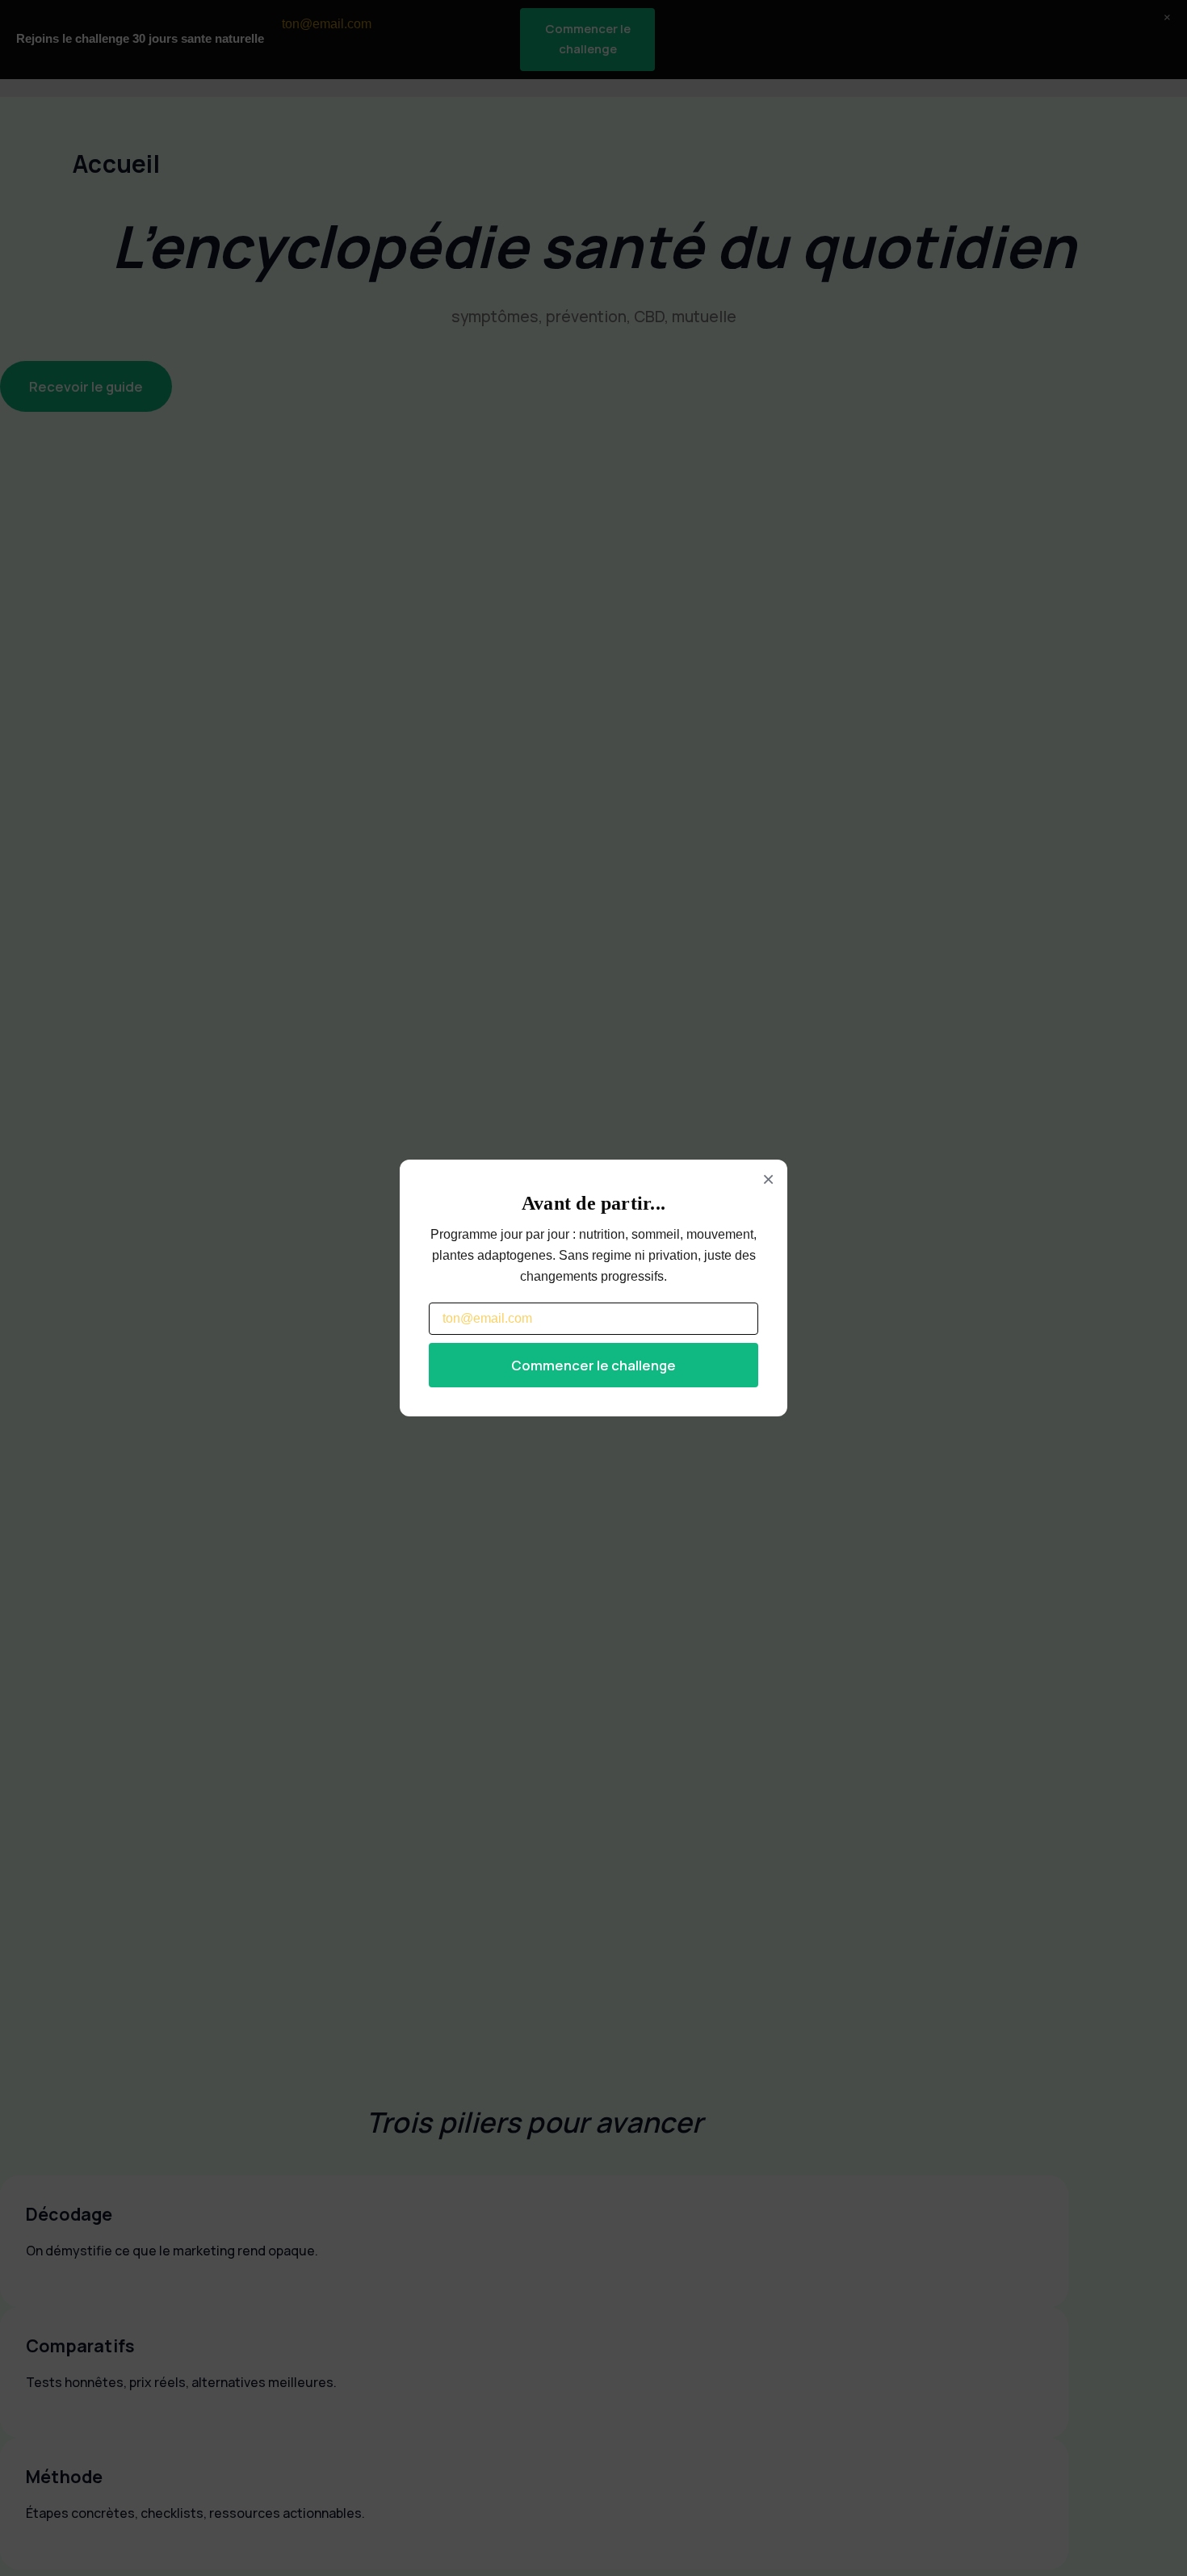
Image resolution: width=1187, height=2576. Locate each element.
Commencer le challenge (593, 1365)
